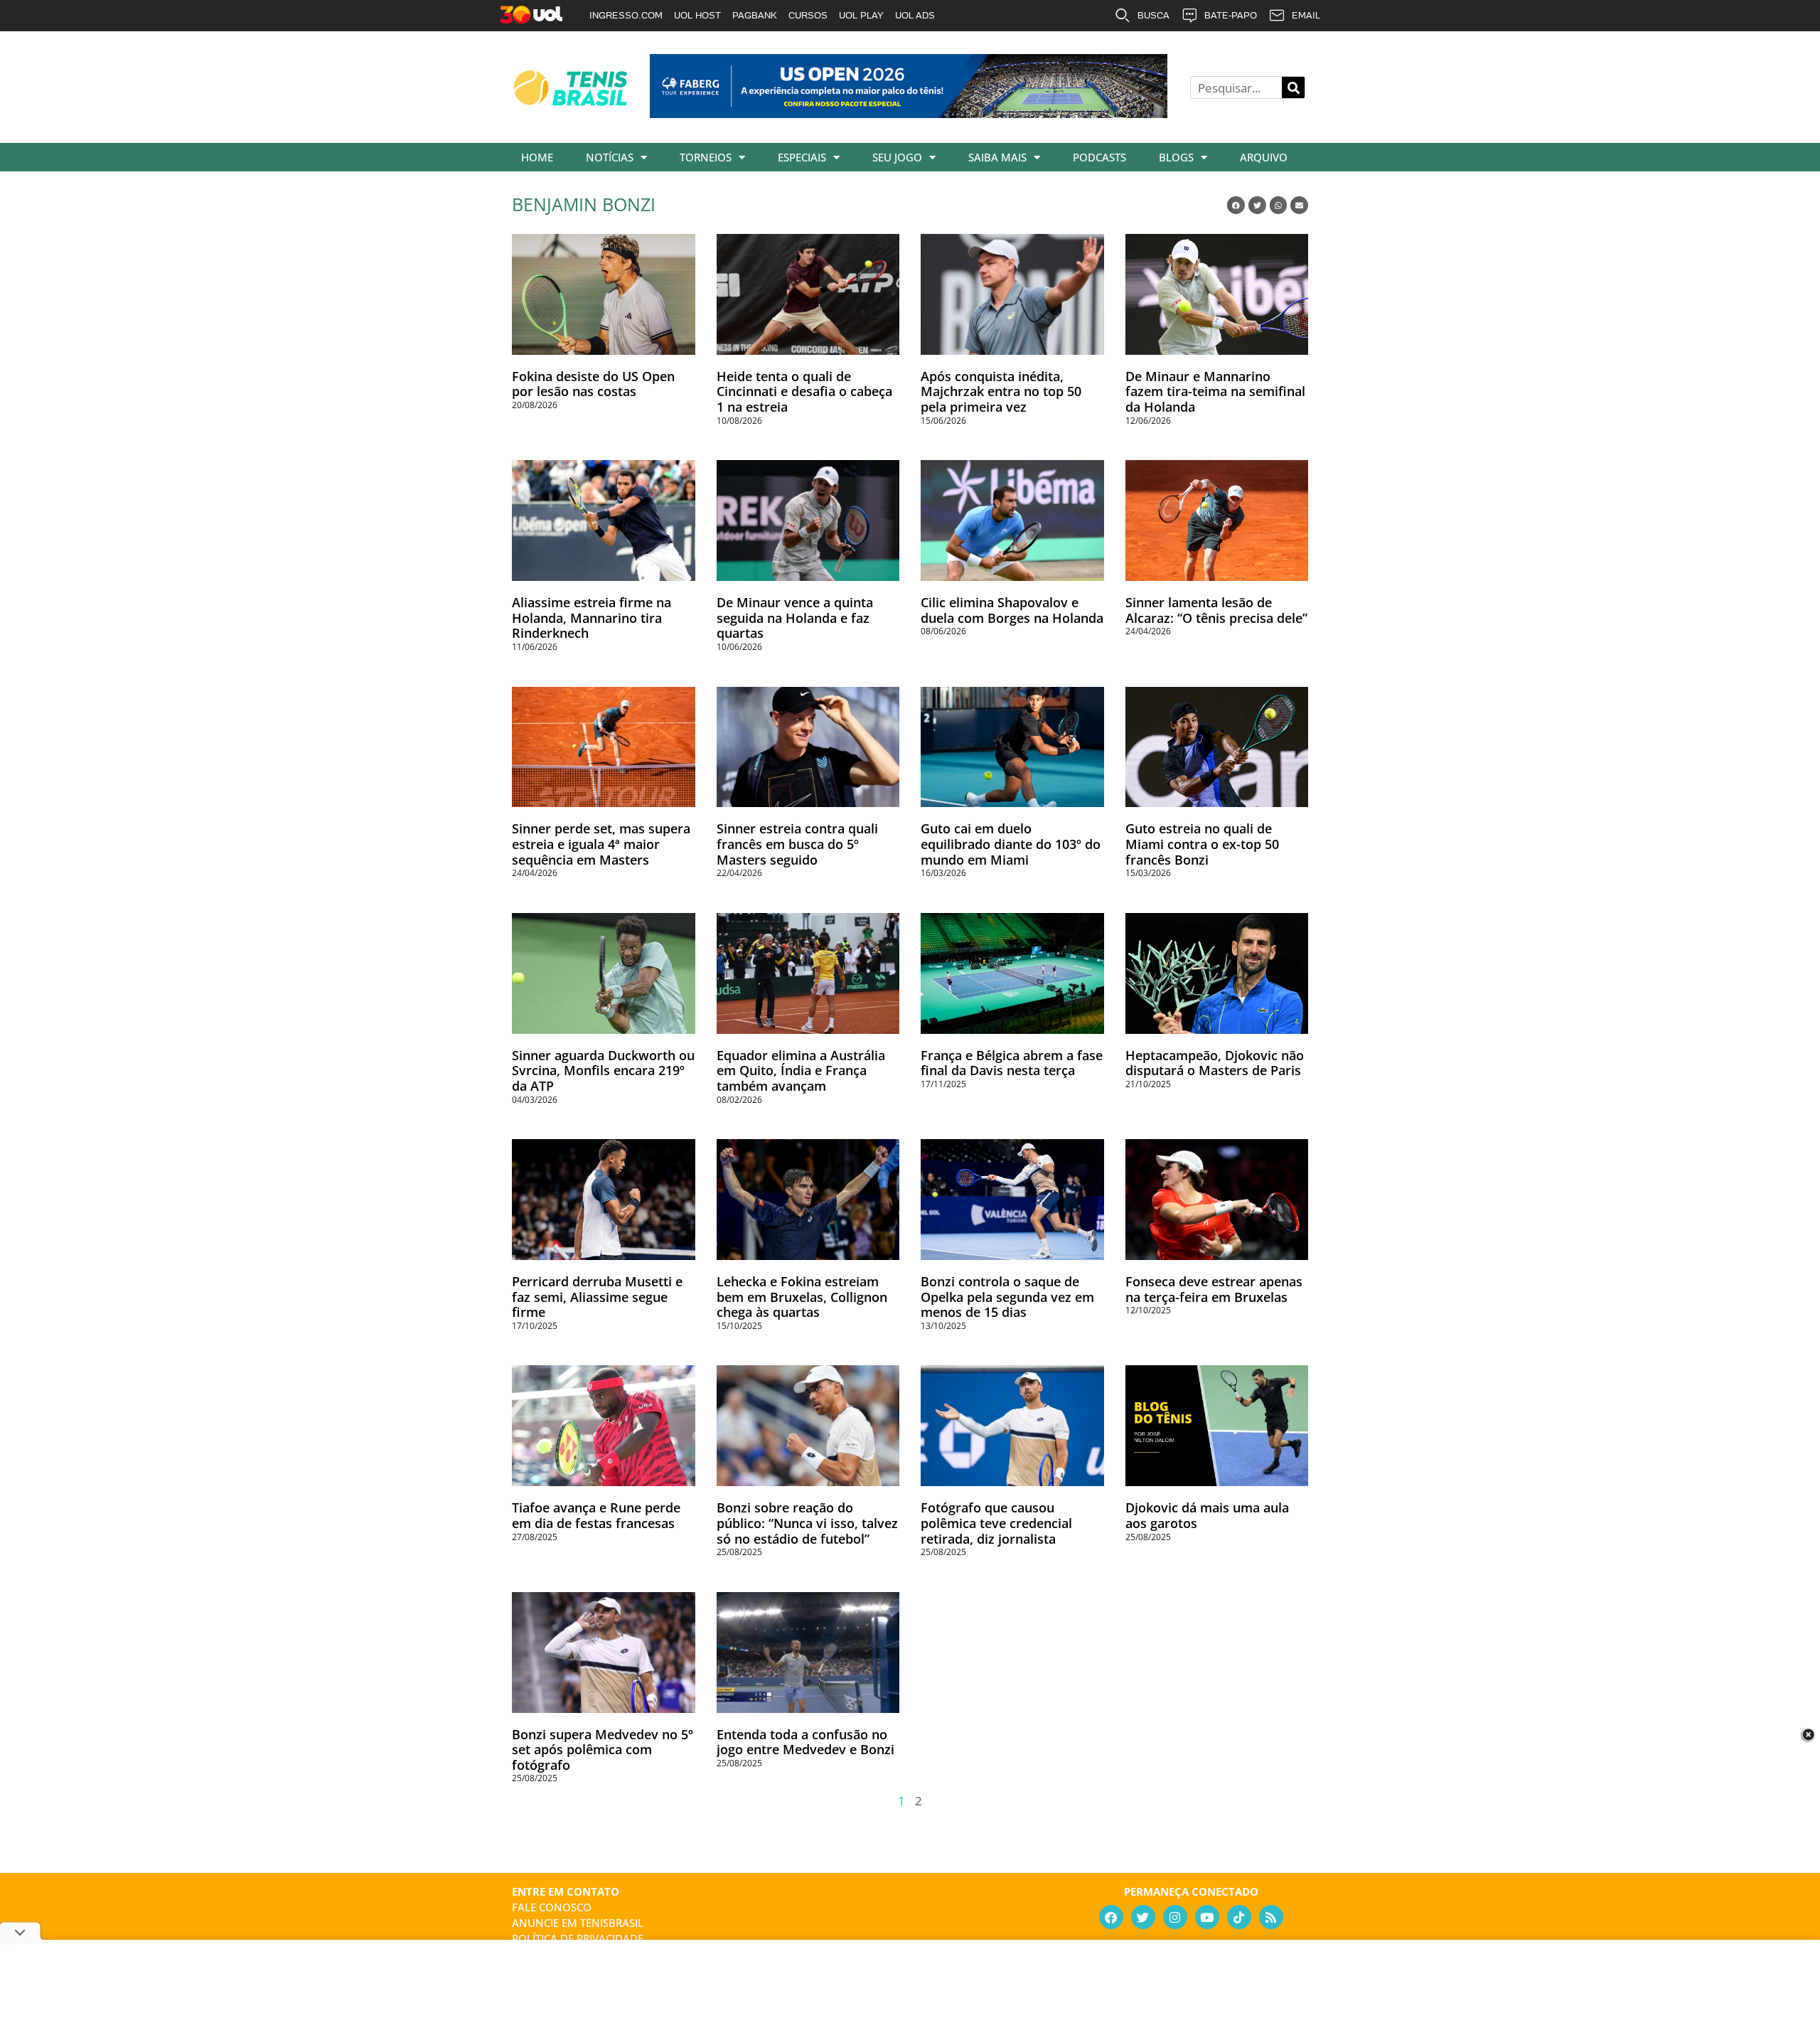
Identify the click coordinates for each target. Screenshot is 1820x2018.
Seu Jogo (897, 157)
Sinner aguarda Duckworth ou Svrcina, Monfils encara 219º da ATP (603, 1071)
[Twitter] (1143, 1917)
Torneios (706, 157)
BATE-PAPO (1231, 15)
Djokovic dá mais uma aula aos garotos (1207, 1515)
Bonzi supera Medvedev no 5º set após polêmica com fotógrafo (603, 1750)
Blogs (1176, 157)
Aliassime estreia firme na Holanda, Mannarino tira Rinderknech (591, 618)
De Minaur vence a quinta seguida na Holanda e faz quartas (795, 618)
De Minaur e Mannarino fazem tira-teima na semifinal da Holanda (1215, 391)
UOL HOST (697, 15)
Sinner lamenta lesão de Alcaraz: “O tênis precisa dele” (1216, 610)
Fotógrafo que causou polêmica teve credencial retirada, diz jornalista (996, 1523)
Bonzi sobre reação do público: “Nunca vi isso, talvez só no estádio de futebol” (807, 1523)
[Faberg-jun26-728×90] (909, 113)
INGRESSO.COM (626, 15)
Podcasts (1099, 157)
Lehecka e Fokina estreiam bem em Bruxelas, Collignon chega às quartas (802, 1297)
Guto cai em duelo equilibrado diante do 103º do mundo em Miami (1011, 844)
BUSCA (1153, 15)
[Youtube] (1207, 1917)
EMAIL (1306, 15)
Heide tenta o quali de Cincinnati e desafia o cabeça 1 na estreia (804, 391)
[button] (1236, 205)
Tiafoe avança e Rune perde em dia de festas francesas (596, 1515)
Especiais (802, 157)
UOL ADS (915, 15)
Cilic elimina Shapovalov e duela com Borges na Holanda (1012, 610)
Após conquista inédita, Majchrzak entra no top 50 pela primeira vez (1001, 391)
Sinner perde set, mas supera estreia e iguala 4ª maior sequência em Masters (601, 844)
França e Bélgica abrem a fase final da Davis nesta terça (1012, 1063)
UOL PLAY (861, 15)
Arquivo (1264, 157)
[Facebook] (1111, 1917)
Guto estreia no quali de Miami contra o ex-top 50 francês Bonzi (1202, 844)
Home (537, 157)
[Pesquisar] (1293, 87)
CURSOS (808, 15)
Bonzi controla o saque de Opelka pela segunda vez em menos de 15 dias (1007, 1297)
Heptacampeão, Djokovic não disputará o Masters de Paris (1215, 1063)
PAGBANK (755, 15)
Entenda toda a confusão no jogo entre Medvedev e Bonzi (805, 1742)
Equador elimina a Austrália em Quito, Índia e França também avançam (801, 1071)
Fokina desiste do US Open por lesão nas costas (593, 384)
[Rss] (1271, 1917)
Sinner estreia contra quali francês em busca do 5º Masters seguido (797, 844)
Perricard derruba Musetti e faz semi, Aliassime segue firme (597, 1297)
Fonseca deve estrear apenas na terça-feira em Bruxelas (1214, 1289)
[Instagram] (1175, 1917)
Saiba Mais (997, 157)
